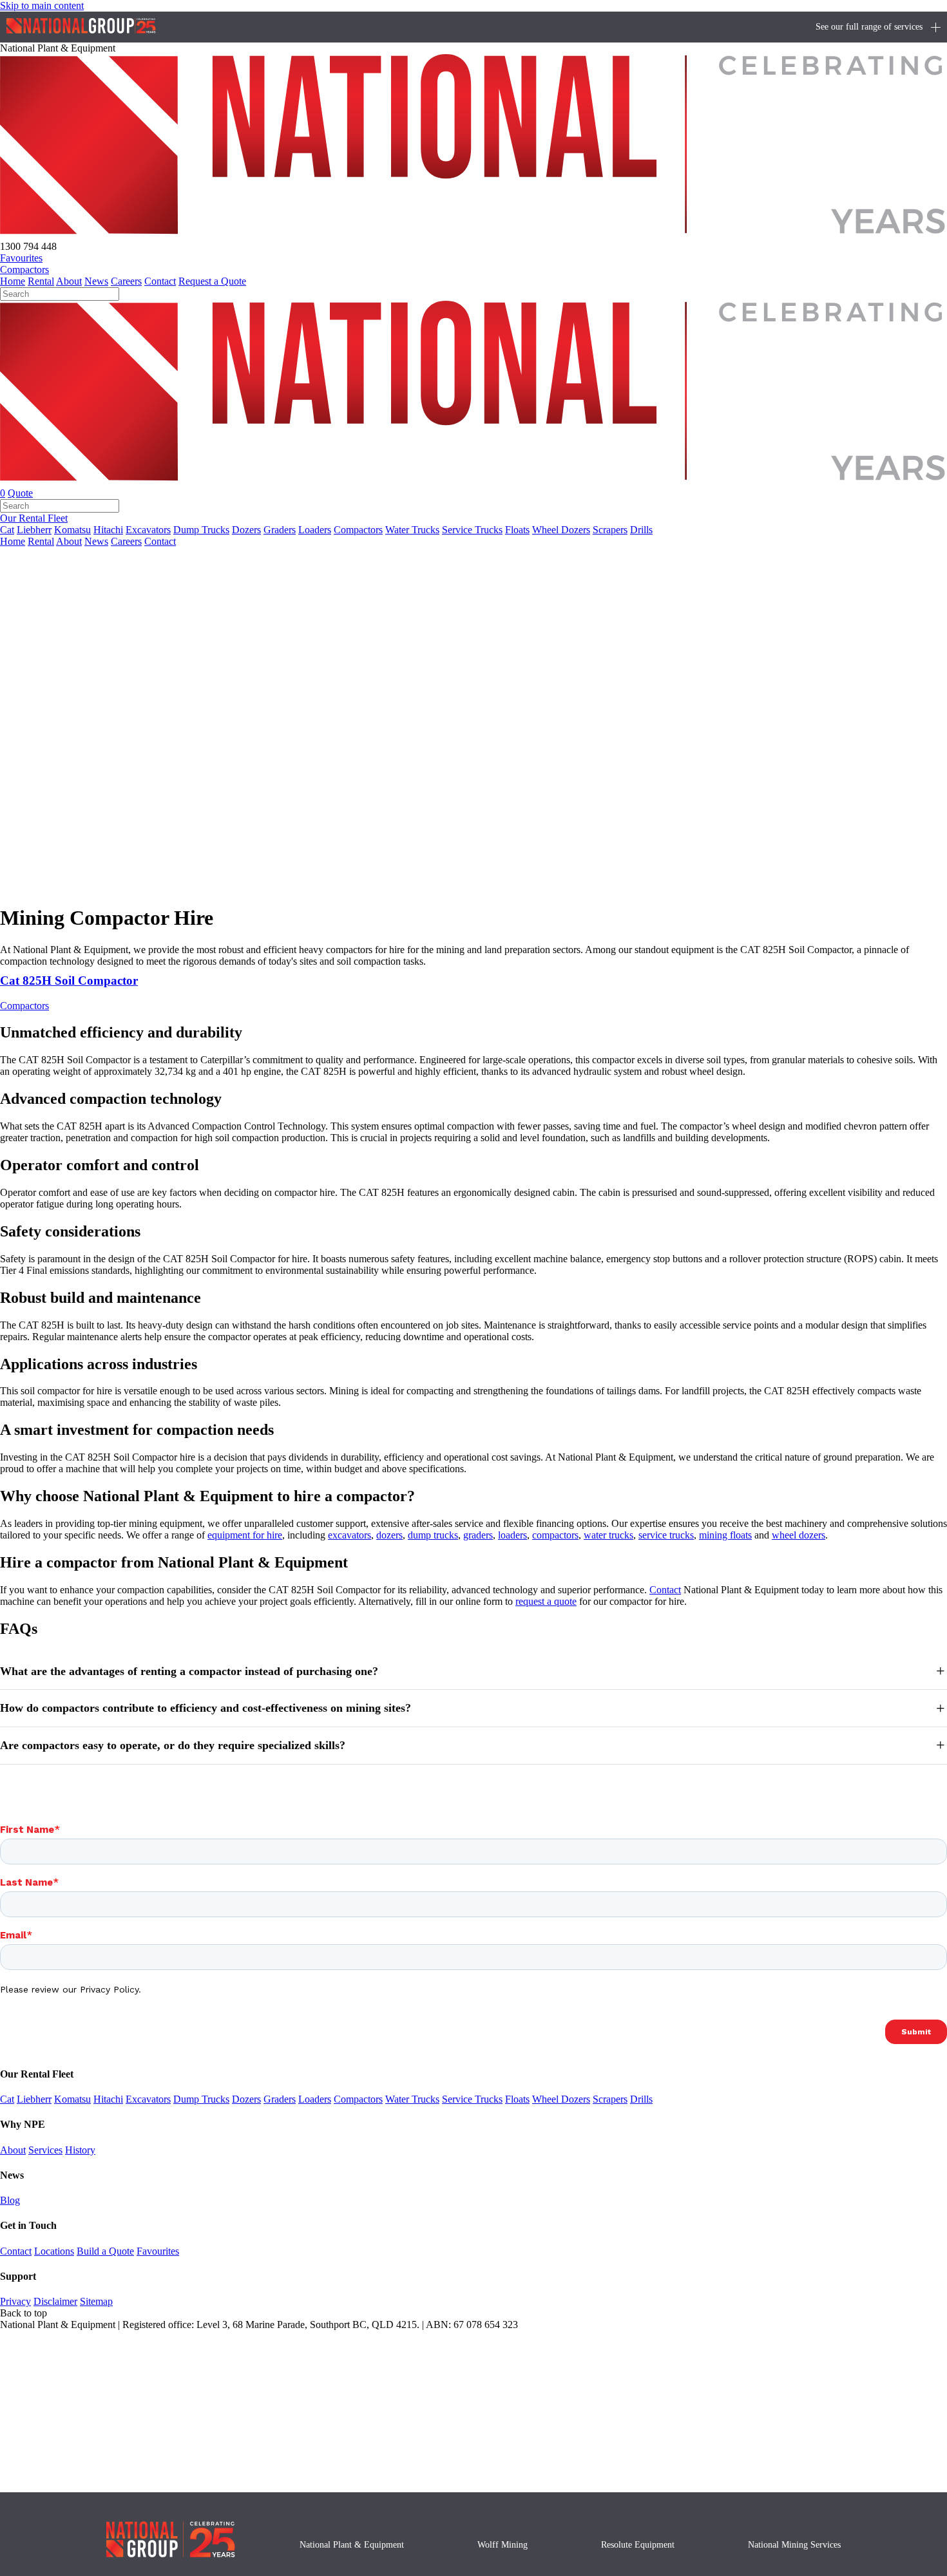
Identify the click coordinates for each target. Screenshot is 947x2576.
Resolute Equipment (638, 2545)
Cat (7, 530)
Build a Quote (105, 2251)
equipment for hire (245, 1535)
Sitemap (96, 2301)
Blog (10, 2200)
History (80, 2150)
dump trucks (433, 1535)
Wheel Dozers (561, 530)
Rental (41, 281)
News (96, 281)
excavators (349, 1535)
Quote (20, 493)
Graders (280, 530)
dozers (389, 1535)
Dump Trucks (201, 530)
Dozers (246, 530)
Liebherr (34, 530)
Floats (517, 530)
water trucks (608, 1535)
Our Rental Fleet (34, 518)
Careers (126, 281)
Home (13, 281)
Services (45, 2150)
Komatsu (72, 530)
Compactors (24, 270)
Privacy (15, 2301)
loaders (512, 1535)
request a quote (546, 1601)
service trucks (666, 1535)
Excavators (148, 530)
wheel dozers (799, 1535)
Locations (54, 2251)
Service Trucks (472, 530)
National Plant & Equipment (352, 2545)
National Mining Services (794, 2545)
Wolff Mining (502, 2545)
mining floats (725, 1535)
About (69, 281)
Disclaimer (55, 2301)
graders (478, 1535)
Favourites (158, 2251)
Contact (160, 281)
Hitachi (108, 530)
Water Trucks (412, 530)
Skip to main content (42, 5)
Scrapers (610, 530)
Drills (641, 530)
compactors (555, 1535)
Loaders (315, 530)
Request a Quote (212, 281)
